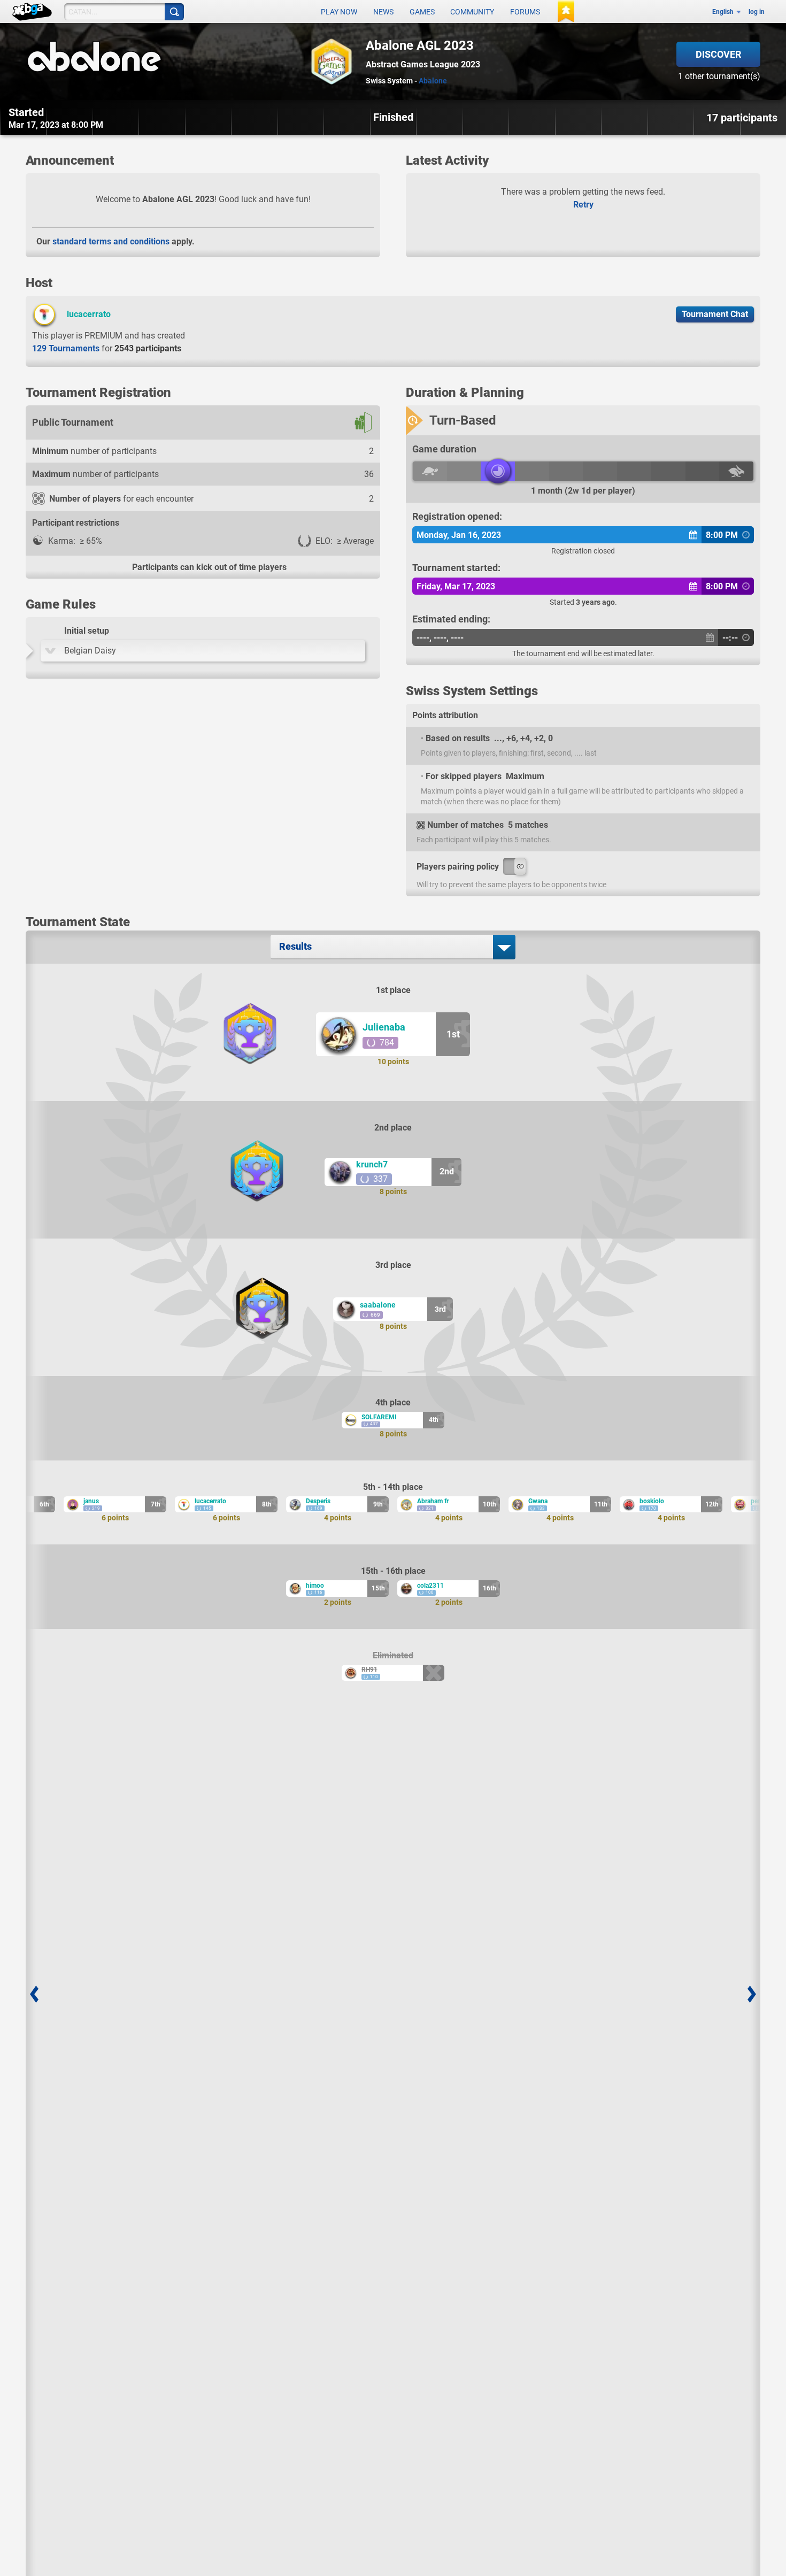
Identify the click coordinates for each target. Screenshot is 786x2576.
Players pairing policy (458, 867)
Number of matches (465, 825)
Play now (339, 12)
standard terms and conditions (111, 241)
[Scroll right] (752, 1994)
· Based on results (455, 738)
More (750, 162)
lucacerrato (89, 314)
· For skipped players (461, 776)
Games (422, 12)
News (383, 12)
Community (472, 12)
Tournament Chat (715, 314)
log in (757, 12)
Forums (525, 12)
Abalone (433, 81)
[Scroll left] (34, 1994)
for (107, 348)
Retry (583, 205)
